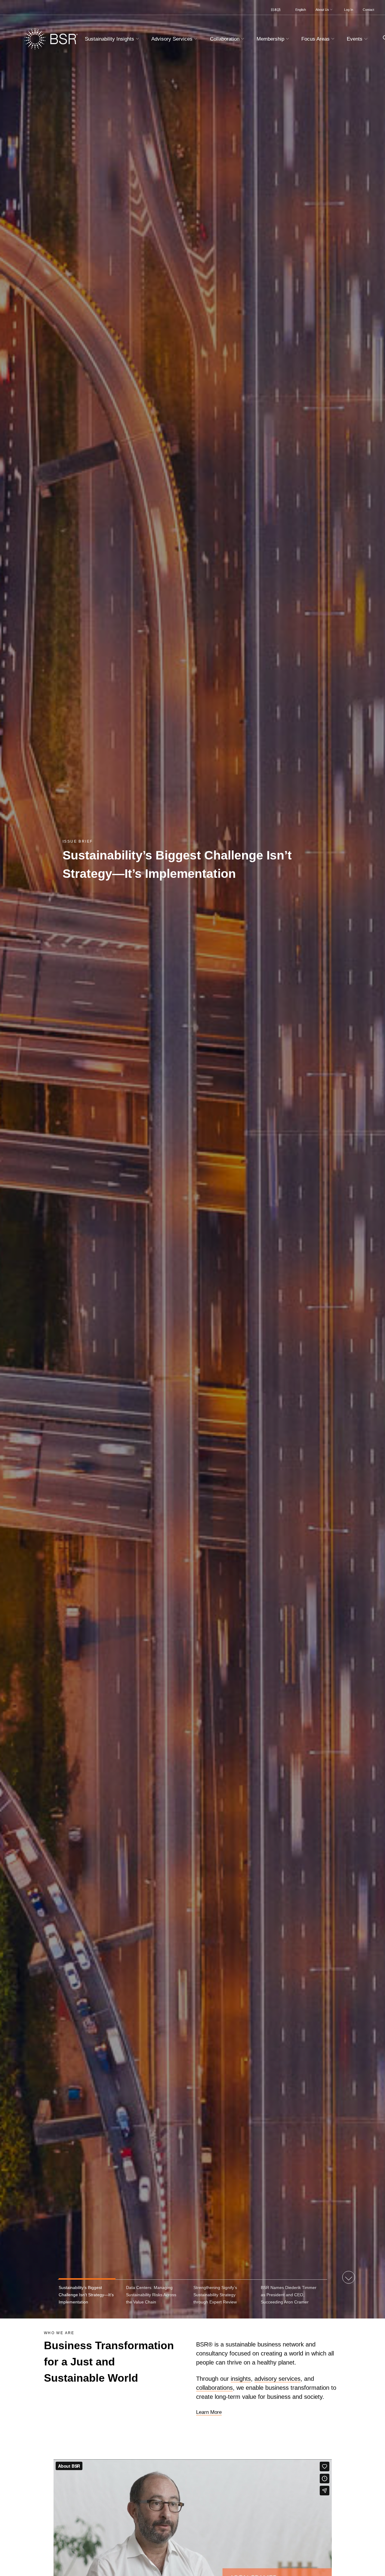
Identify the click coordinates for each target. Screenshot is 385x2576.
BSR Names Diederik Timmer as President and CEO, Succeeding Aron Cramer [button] (289, 2295)
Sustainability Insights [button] (110, 39)
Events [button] (355, 39)
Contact (368, 10)
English (301, 10)
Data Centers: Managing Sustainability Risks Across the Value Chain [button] (151, 2295)
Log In (349, 10)
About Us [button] (323, 10)
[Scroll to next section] (349, 2278)
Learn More (209, 2412)
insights (241, 2379)
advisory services (277, 2379)
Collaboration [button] (225, 39)
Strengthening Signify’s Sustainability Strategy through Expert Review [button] (215, 2295)
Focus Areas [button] (316, 39)
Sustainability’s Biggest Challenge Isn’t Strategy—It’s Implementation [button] (86, 2295)
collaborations (214, 2388)
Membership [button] (271, 39)
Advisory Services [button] (173, 39)
